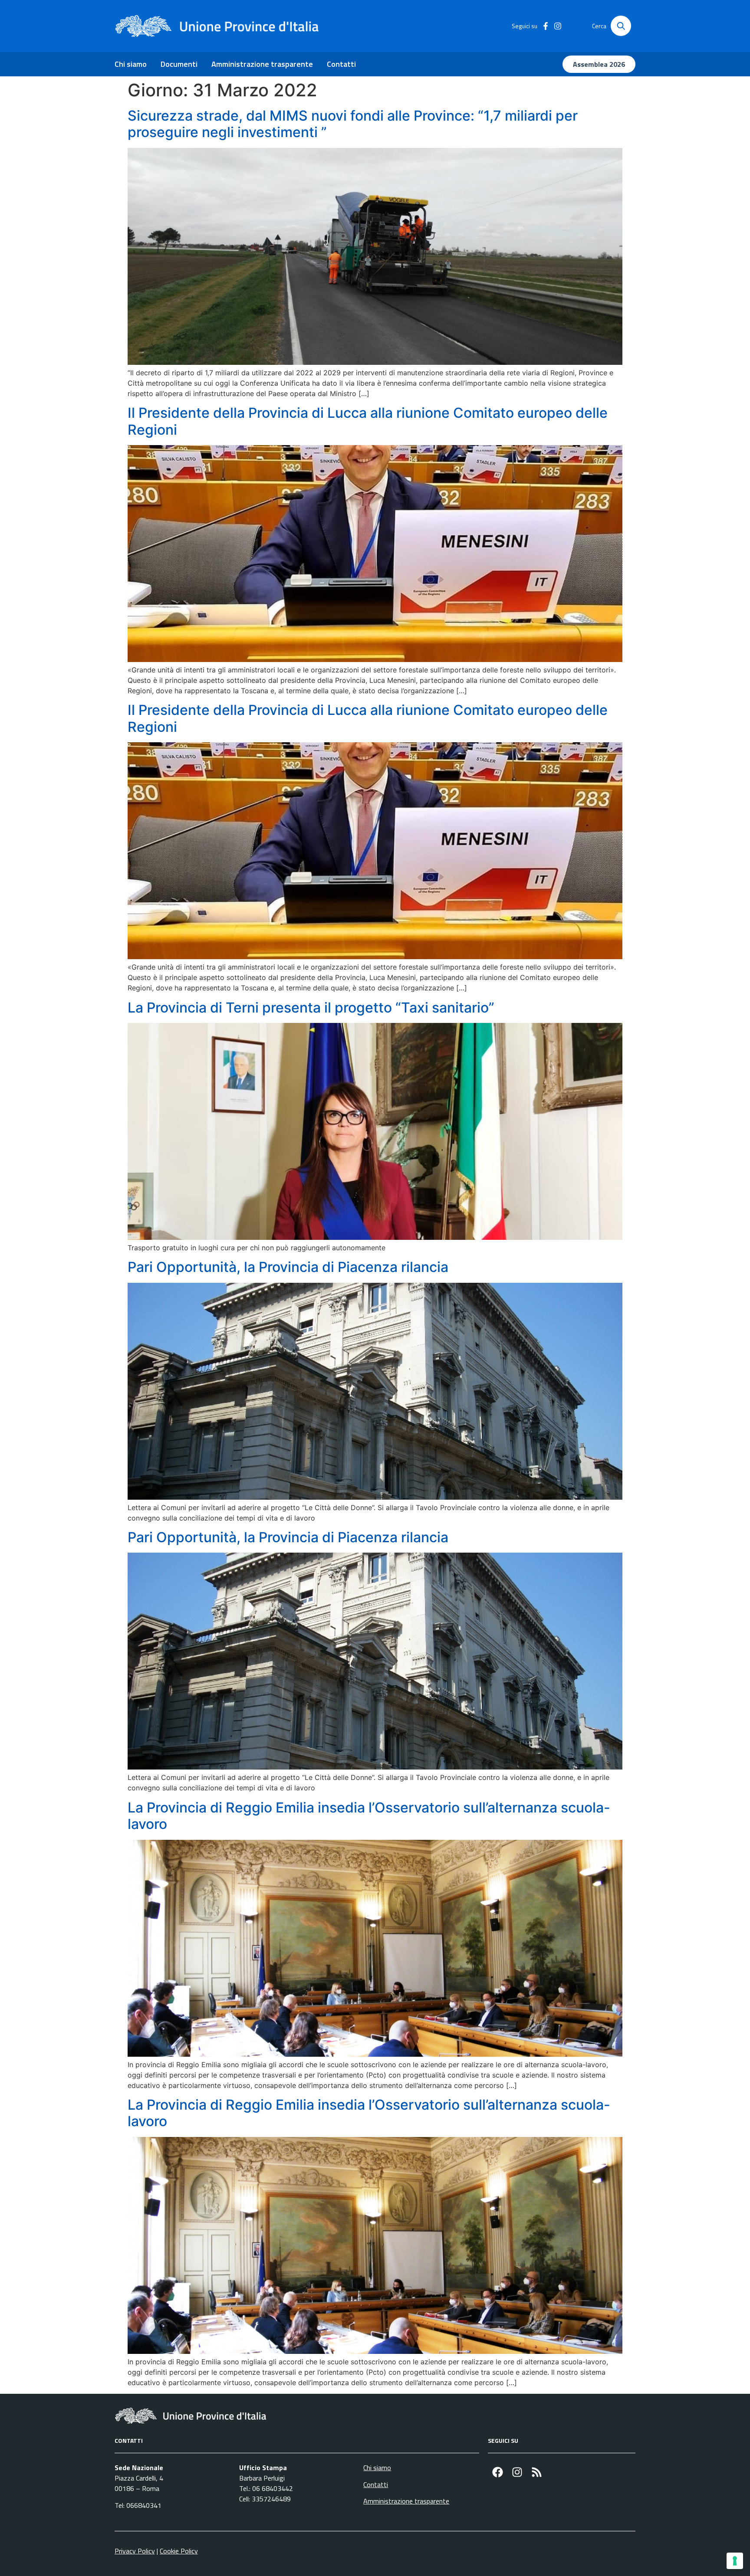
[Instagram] (517, 2472)
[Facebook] (498, 2472)
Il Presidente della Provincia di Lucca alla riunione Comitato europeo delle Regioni (368, 421)
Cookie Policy (179, 2551)
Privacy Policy (135, 2551)
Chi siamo (131, 64)
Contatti (341, 64)
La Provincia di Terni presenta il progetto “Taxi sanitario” (311, 1008)
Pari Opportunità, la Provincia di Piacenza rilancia (288, 1267)
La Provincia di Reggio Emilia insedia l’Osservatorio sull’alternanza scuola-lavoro (369, 1816)
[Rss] (537, 2472)
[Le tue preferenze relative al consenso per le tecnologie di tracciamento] (735, 2561)
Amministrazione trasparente (262, 64)
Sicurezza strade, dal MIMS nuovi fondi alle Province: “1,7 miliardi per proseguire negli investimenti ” (353, 124)
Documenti (179, 64)
